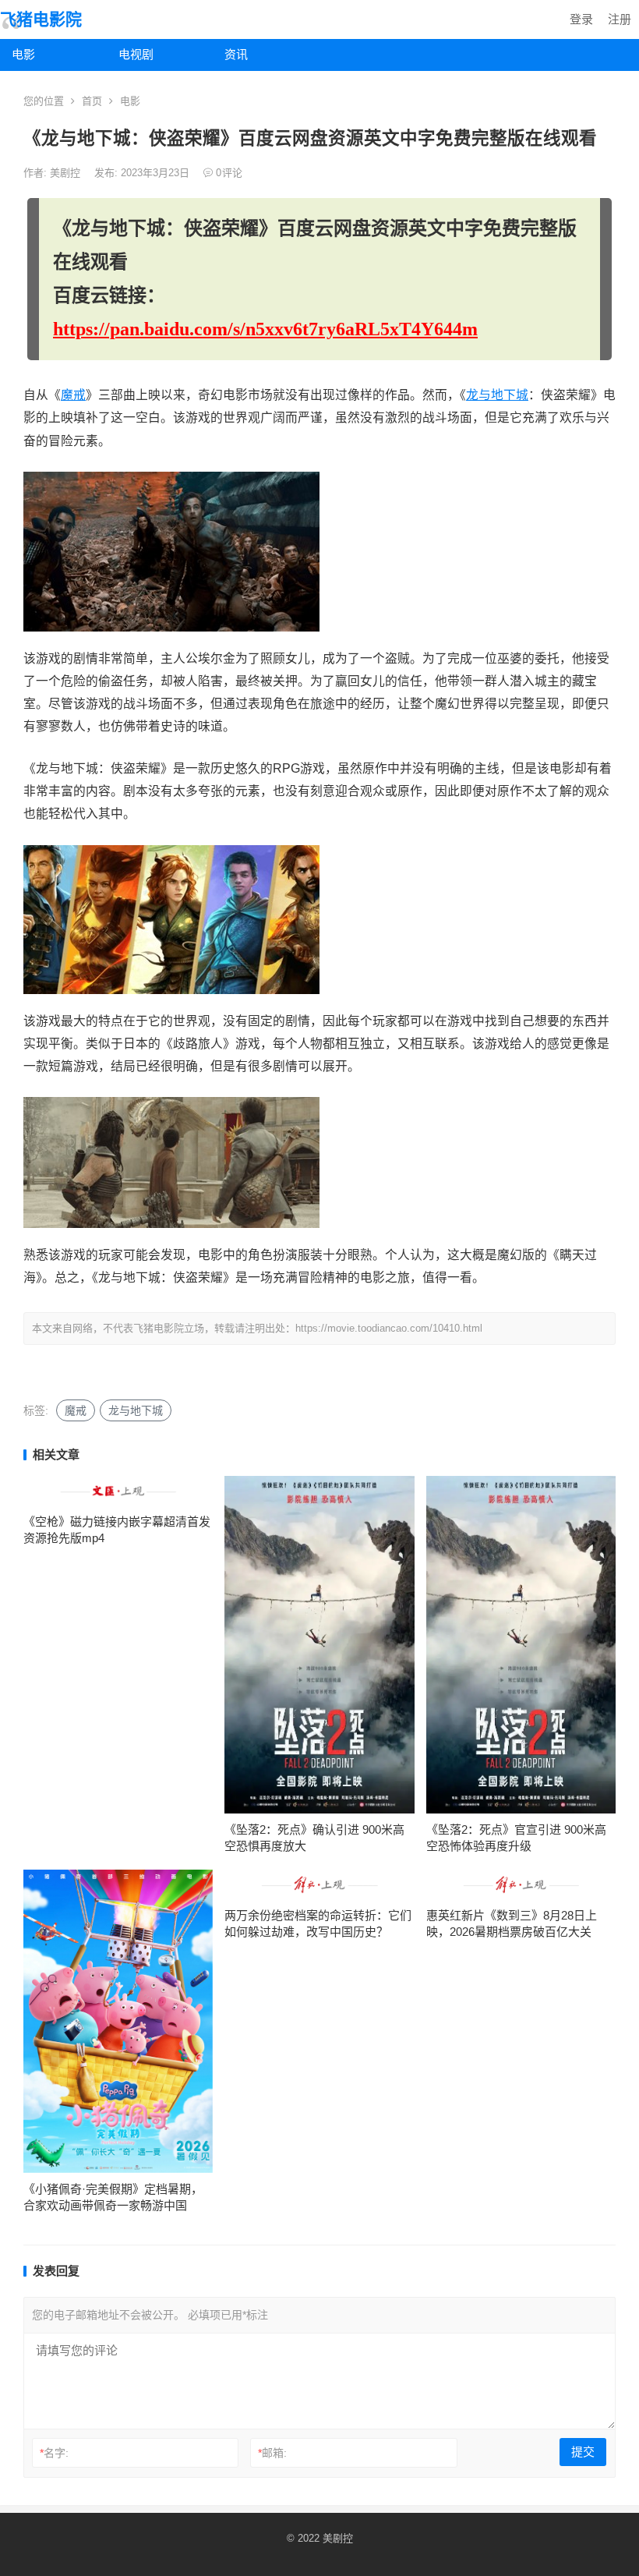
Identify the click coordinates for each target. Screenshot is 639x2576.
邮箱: (272, 2453)
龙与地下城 (497, 395)
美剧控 (67, 173)
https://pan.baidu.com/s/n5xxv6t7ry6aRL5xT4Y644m (265, 329)
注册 (620, 19)
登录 (581, 19)
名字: (54, 2453)
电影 (23, 54)
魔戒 (73, 395)
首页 (92, 101)
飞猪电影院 (41, 19)
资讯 (236, 54)
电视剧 (136, 54)
